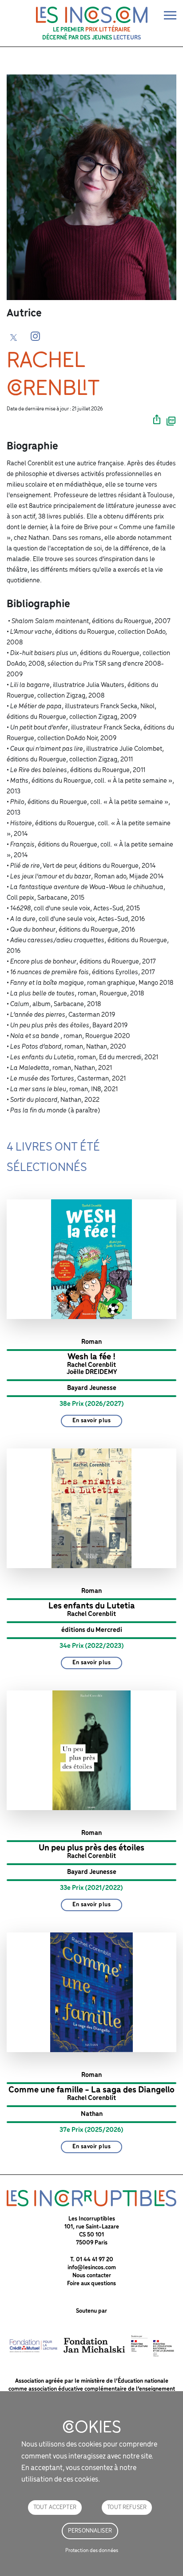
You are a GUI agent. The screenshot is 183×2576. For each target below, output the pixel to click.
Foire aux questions (91, 2284)
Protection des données (92, 2551)
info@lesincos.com (92, 2268)
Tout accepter (55, 2508)
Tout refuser (127, 2508)
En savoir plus (91, 1421)
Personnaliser (90, 2531)
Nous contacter (92, 2276)
